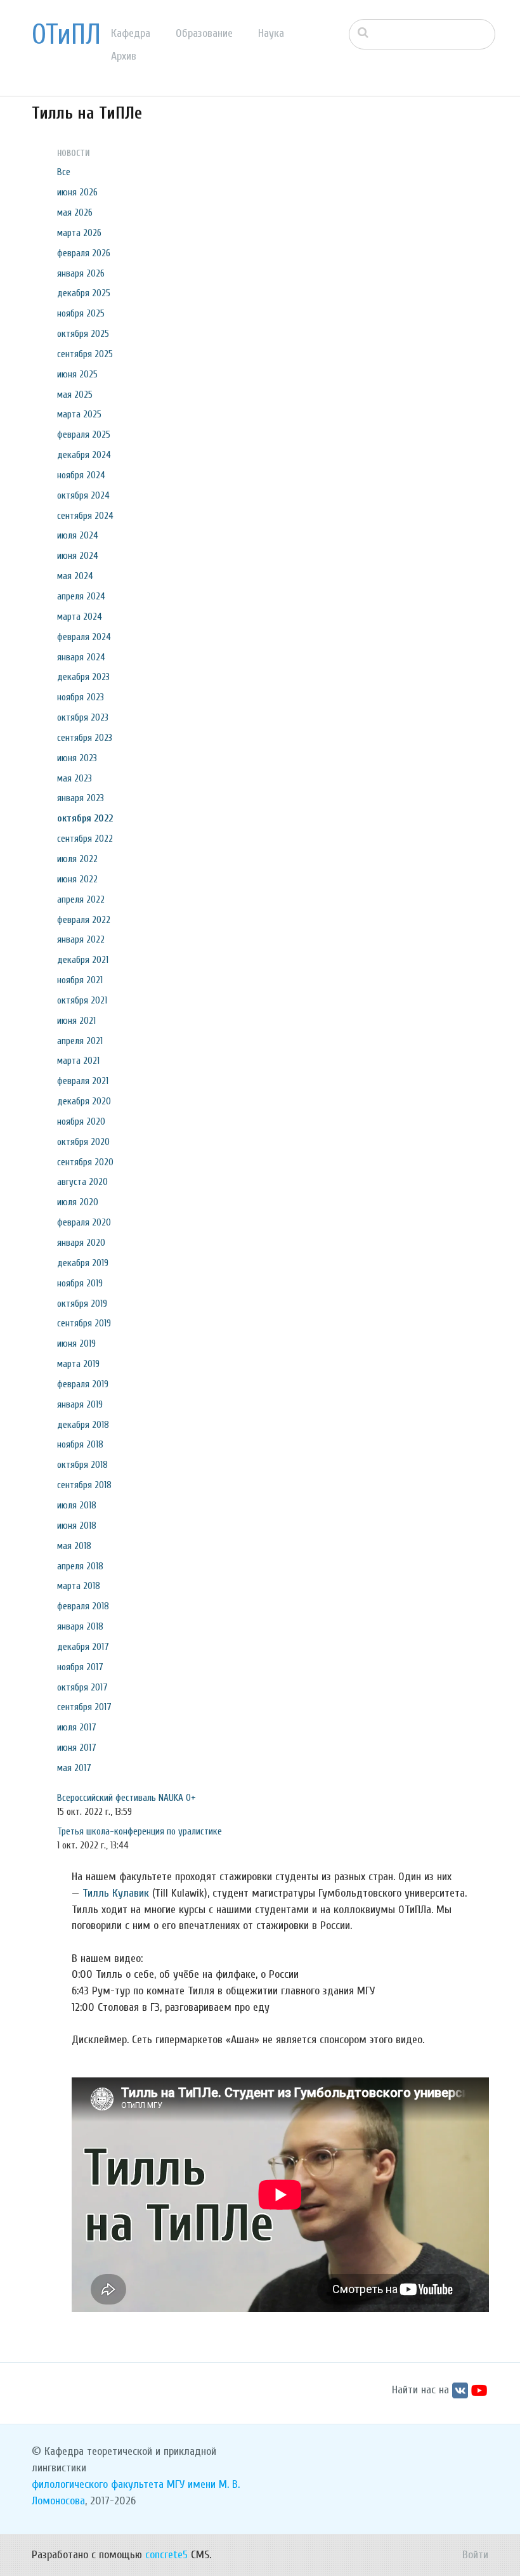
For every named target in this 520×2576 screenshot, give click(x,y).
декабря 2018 (83, 1425)
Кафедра (131, 33)
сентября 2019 (84, 1323)
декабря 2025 (84, 293)
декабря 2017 (83, 1647)
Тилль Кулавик (116, 1893)
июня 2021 (76, 1021)
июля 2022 (77, 859)
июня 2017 (77, 1748)
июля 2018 (77, 1505)
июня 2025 (77, 374)
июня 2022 (77, 879)
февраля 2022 (84, 920)
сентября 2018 (84, 1485)
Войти (475, 2555)
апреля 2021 (80, 1041)
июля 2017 (77, 1727)
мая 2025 (75, 395)
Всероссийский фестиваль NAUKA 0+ (127, 1798)
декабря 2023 (83, 677)
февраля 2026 (84, 253)
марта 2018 (79, 1586)
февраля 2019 (83, 1384)
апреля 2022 (81, 899)
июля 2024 (78, 535)
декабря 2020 (84, 1101)
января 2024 (81, 657)
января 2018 (80, 1626)
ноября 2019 (80, 1283)
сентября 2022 (85, 839)
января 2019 (80, 1404)
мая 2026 (75, 212)
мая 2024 (75, 576)
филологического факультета (98, 2484)
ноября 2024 (81, 475)
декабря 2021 (83, 960)
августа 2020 (82, 1182)
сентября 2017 (84, 1707)
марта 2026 (79, 233)
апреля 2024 (81, 596)
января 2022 (81, 939)
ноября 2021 (80, 980)
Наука (271, 33)
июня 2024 (78, 556)
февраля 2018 (83, 1606)
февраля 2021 (83, 1081)
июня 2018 (77, 1526)
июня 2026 (77, 192)
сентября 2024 (85, 516)
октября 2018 (82, 1465)
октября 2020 (83, 1142)
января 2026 (81, 273)
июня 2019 (76, 1344)
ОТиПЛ (66, 35)
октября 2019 (82, 1304)
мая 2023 (75, 778)
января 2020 (81, 1243)
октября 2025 (83, 334)
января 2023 (81, 798)
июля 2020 (78, 1202)
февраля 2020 (84, 1222)
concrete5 (166, 2555)
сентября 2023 (85, 738)
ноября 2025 (81, 313)
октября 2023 (83, 717)
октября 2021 (82, 1000)
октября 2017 (82, 1687)
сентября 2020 (85, 1162)
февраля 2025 (84, 435)
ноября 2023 (81, 697)
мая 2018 (74, 1546)
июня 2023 (77, 758)
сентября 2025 (85, 354)
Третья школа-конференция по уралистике (140, 1831)
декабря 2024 (84, 455)
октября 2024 (83, 495)
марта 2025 (79, 414)
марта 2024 (80, 617)
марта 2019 (78, 1364)
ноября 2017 (80, 1667)
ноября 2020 (81, 1121)
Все (64, 172)
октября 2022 (85, 818)
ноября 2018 (80, 1444)
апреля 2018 (80, 1566)
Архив (124, 56)
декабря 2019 (83, 1263)
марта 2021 (78, 1061)
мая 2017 (74, 1768)
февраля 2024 (84, 637)
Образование (204, 33)
